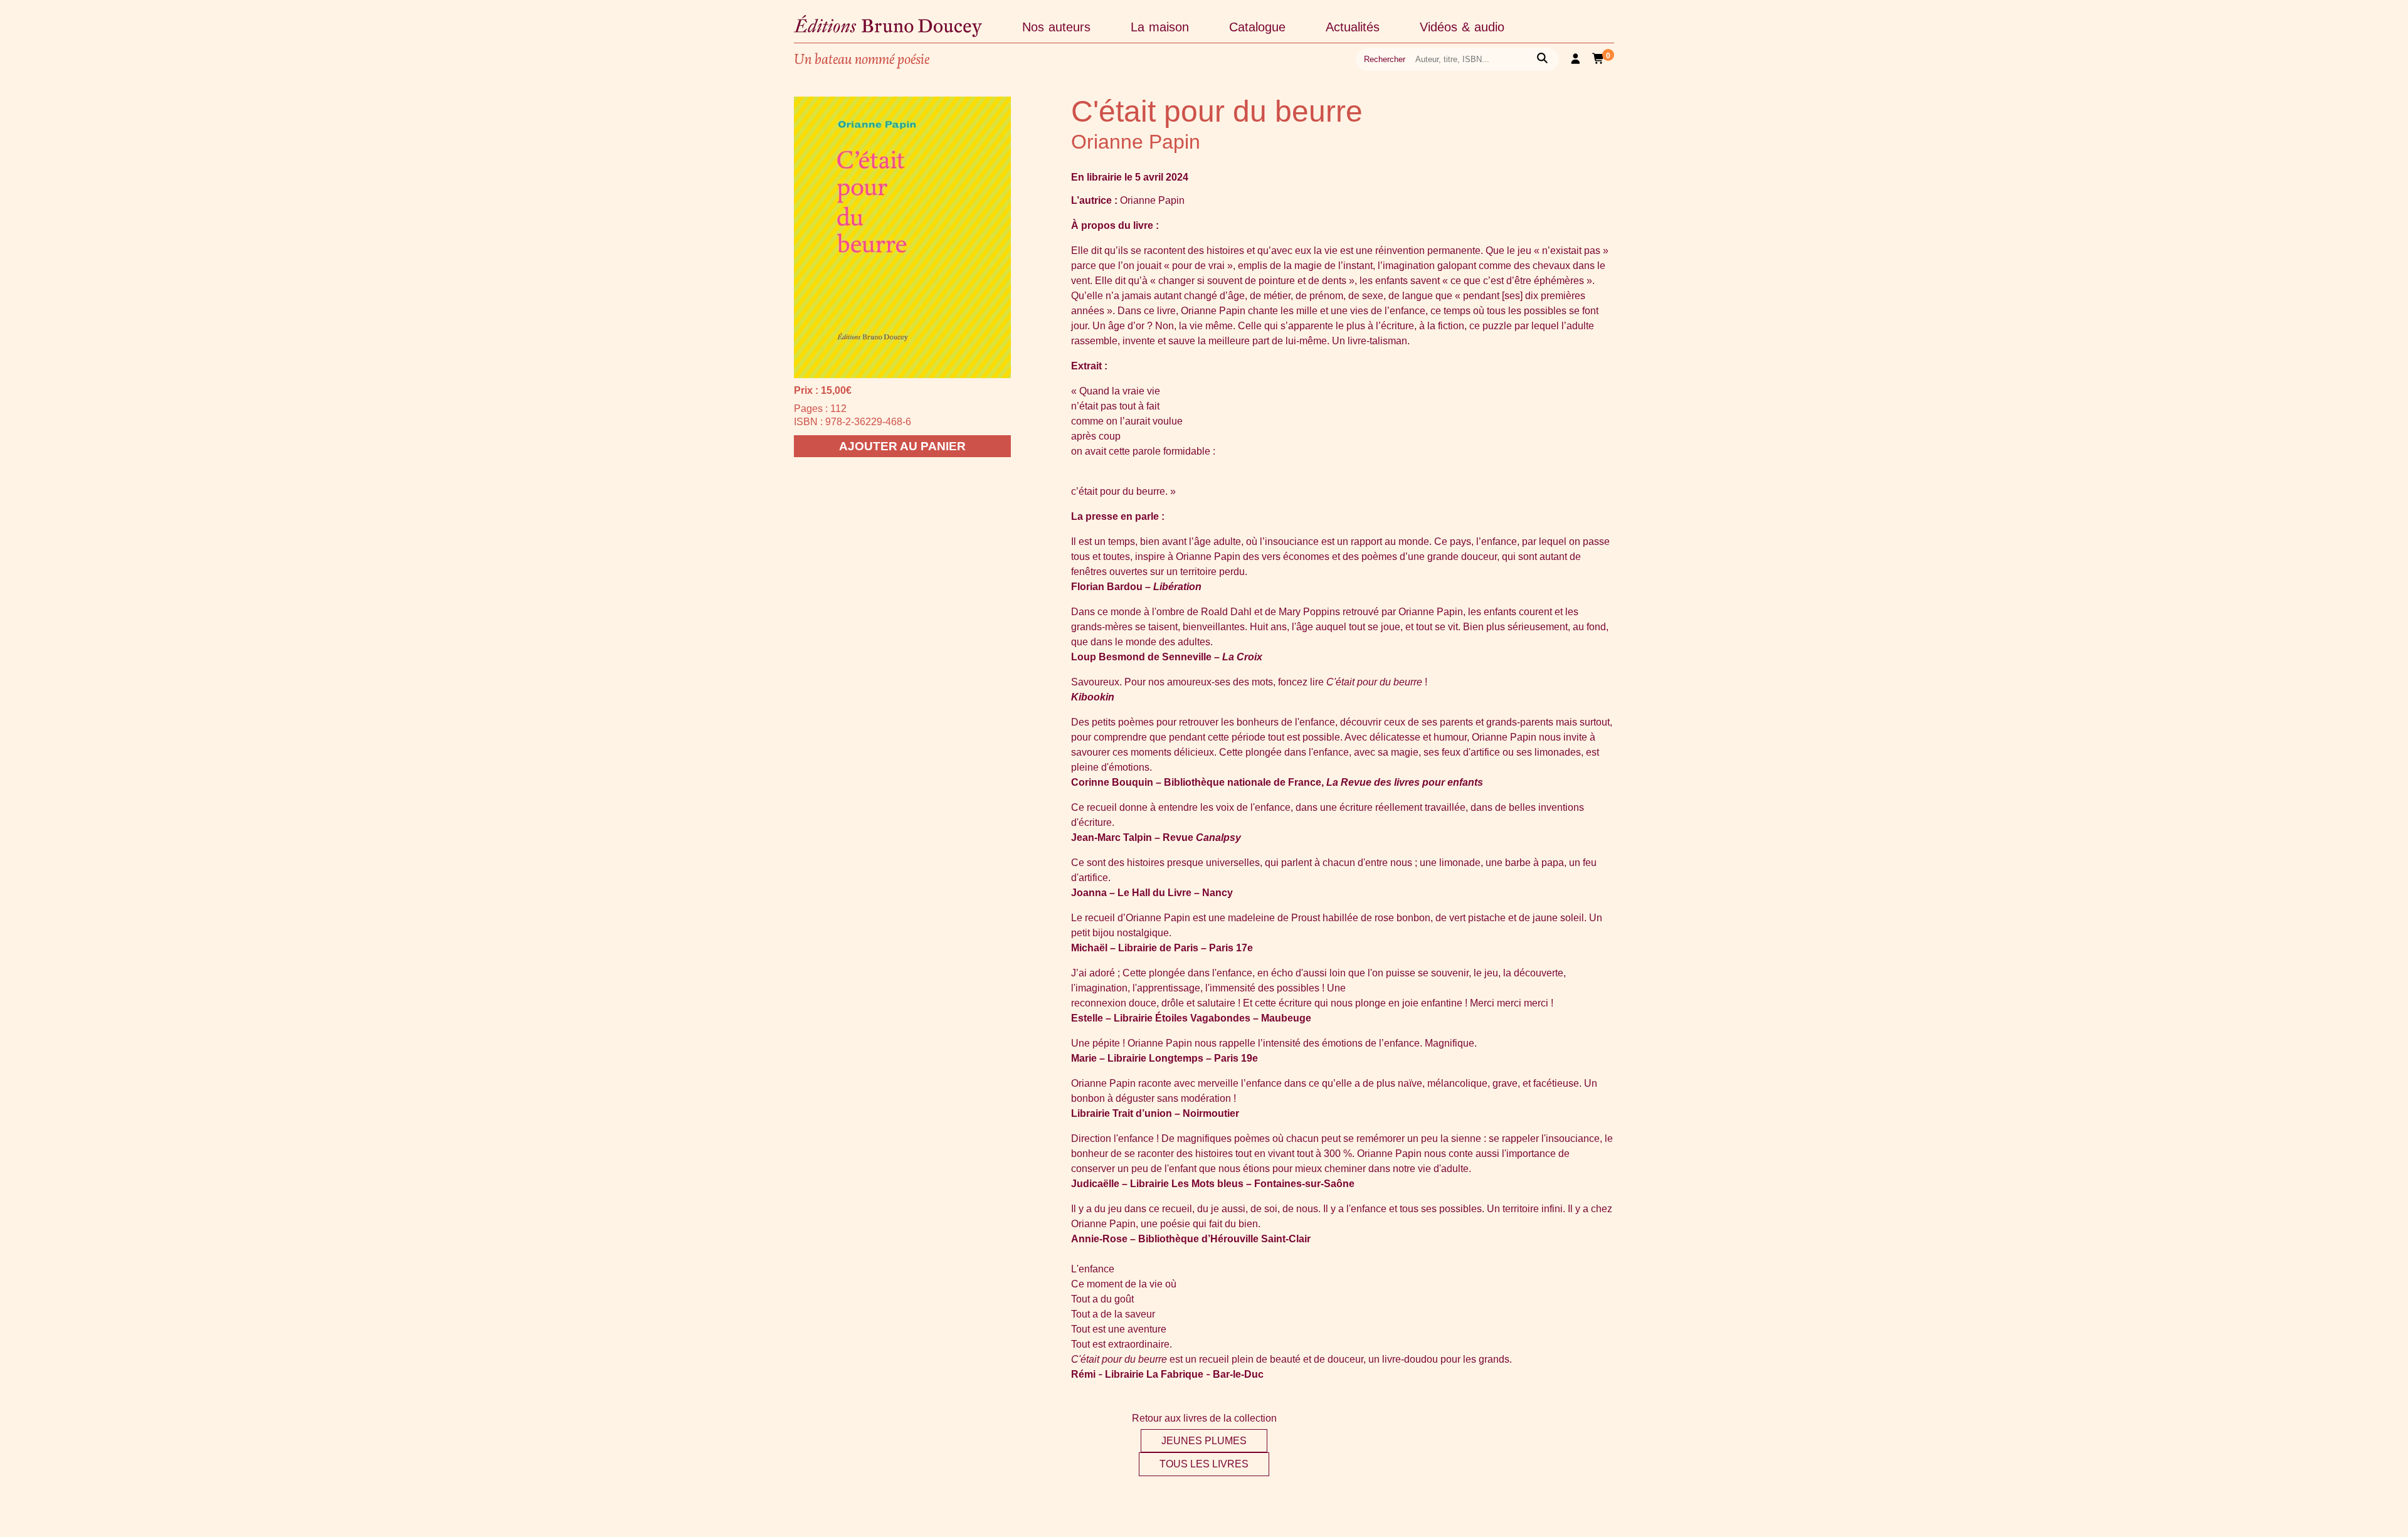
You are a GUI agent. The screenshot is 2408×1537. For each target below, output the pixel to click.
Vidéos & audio (1462, 27)
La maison (1160, 27)
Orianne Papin (1136, 142)
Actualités (1353, 27)
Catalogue (1257, 27)
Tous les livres (1204, 1464)
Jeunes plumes (1204, 1441)
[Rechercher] (1542, 59)
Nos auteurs (1056, 27)
